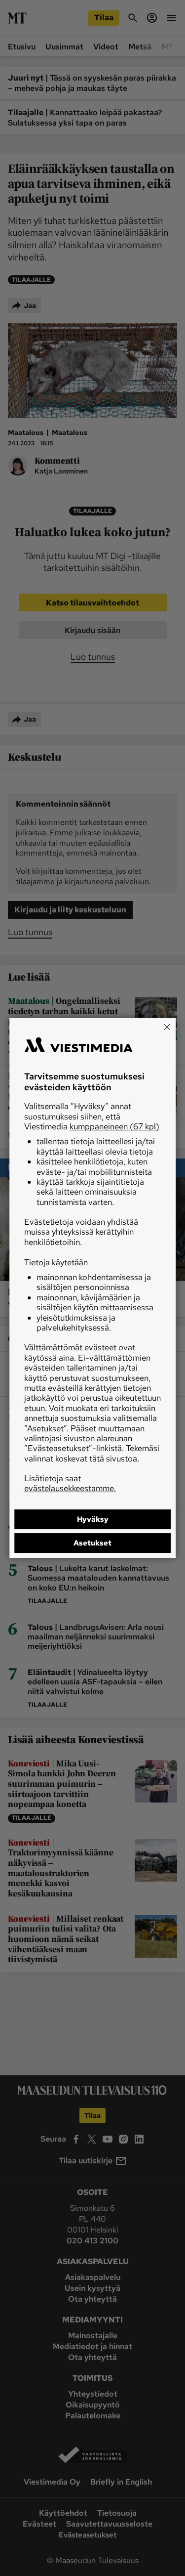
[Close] (167, 1027)
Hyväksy (93, 1519)
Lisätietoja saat (70, 1483)
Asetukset (92, 1543)
